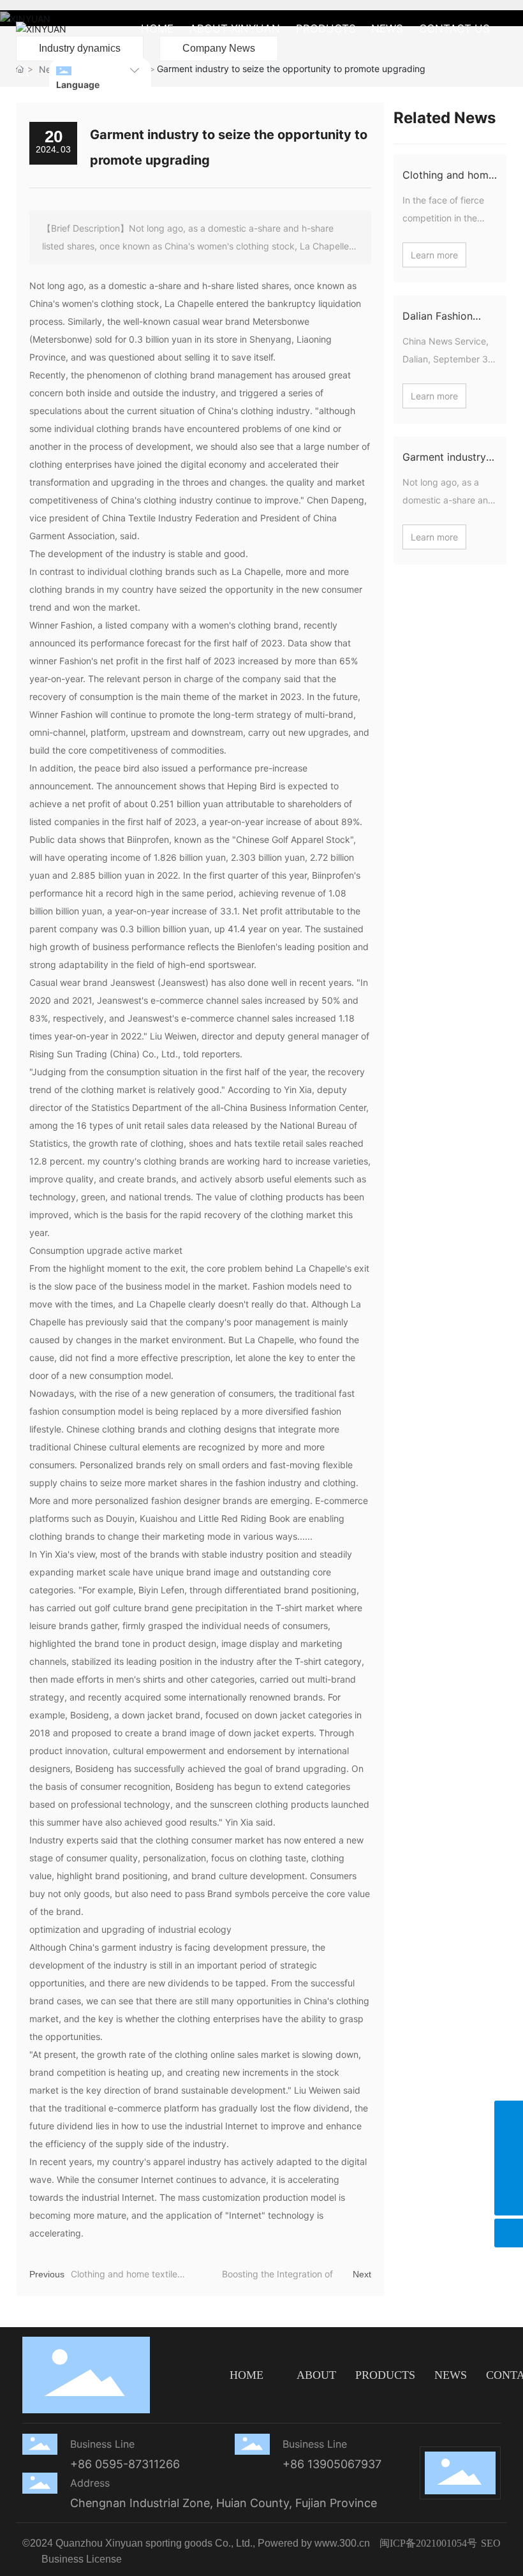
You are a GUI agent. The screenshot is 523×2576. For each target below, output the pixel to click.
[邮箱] (509, 2172)
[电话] (509, 2144)
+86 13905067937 (332, 2464)
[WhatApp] (509, 2115)
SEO (491, 2543)
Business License (82, 2559)
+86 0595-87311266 (125, 2464)
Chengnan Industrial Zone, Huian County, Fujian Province (224, 2503)
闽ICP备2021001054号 (428, 2543)
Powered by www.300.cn (314, 2543)
